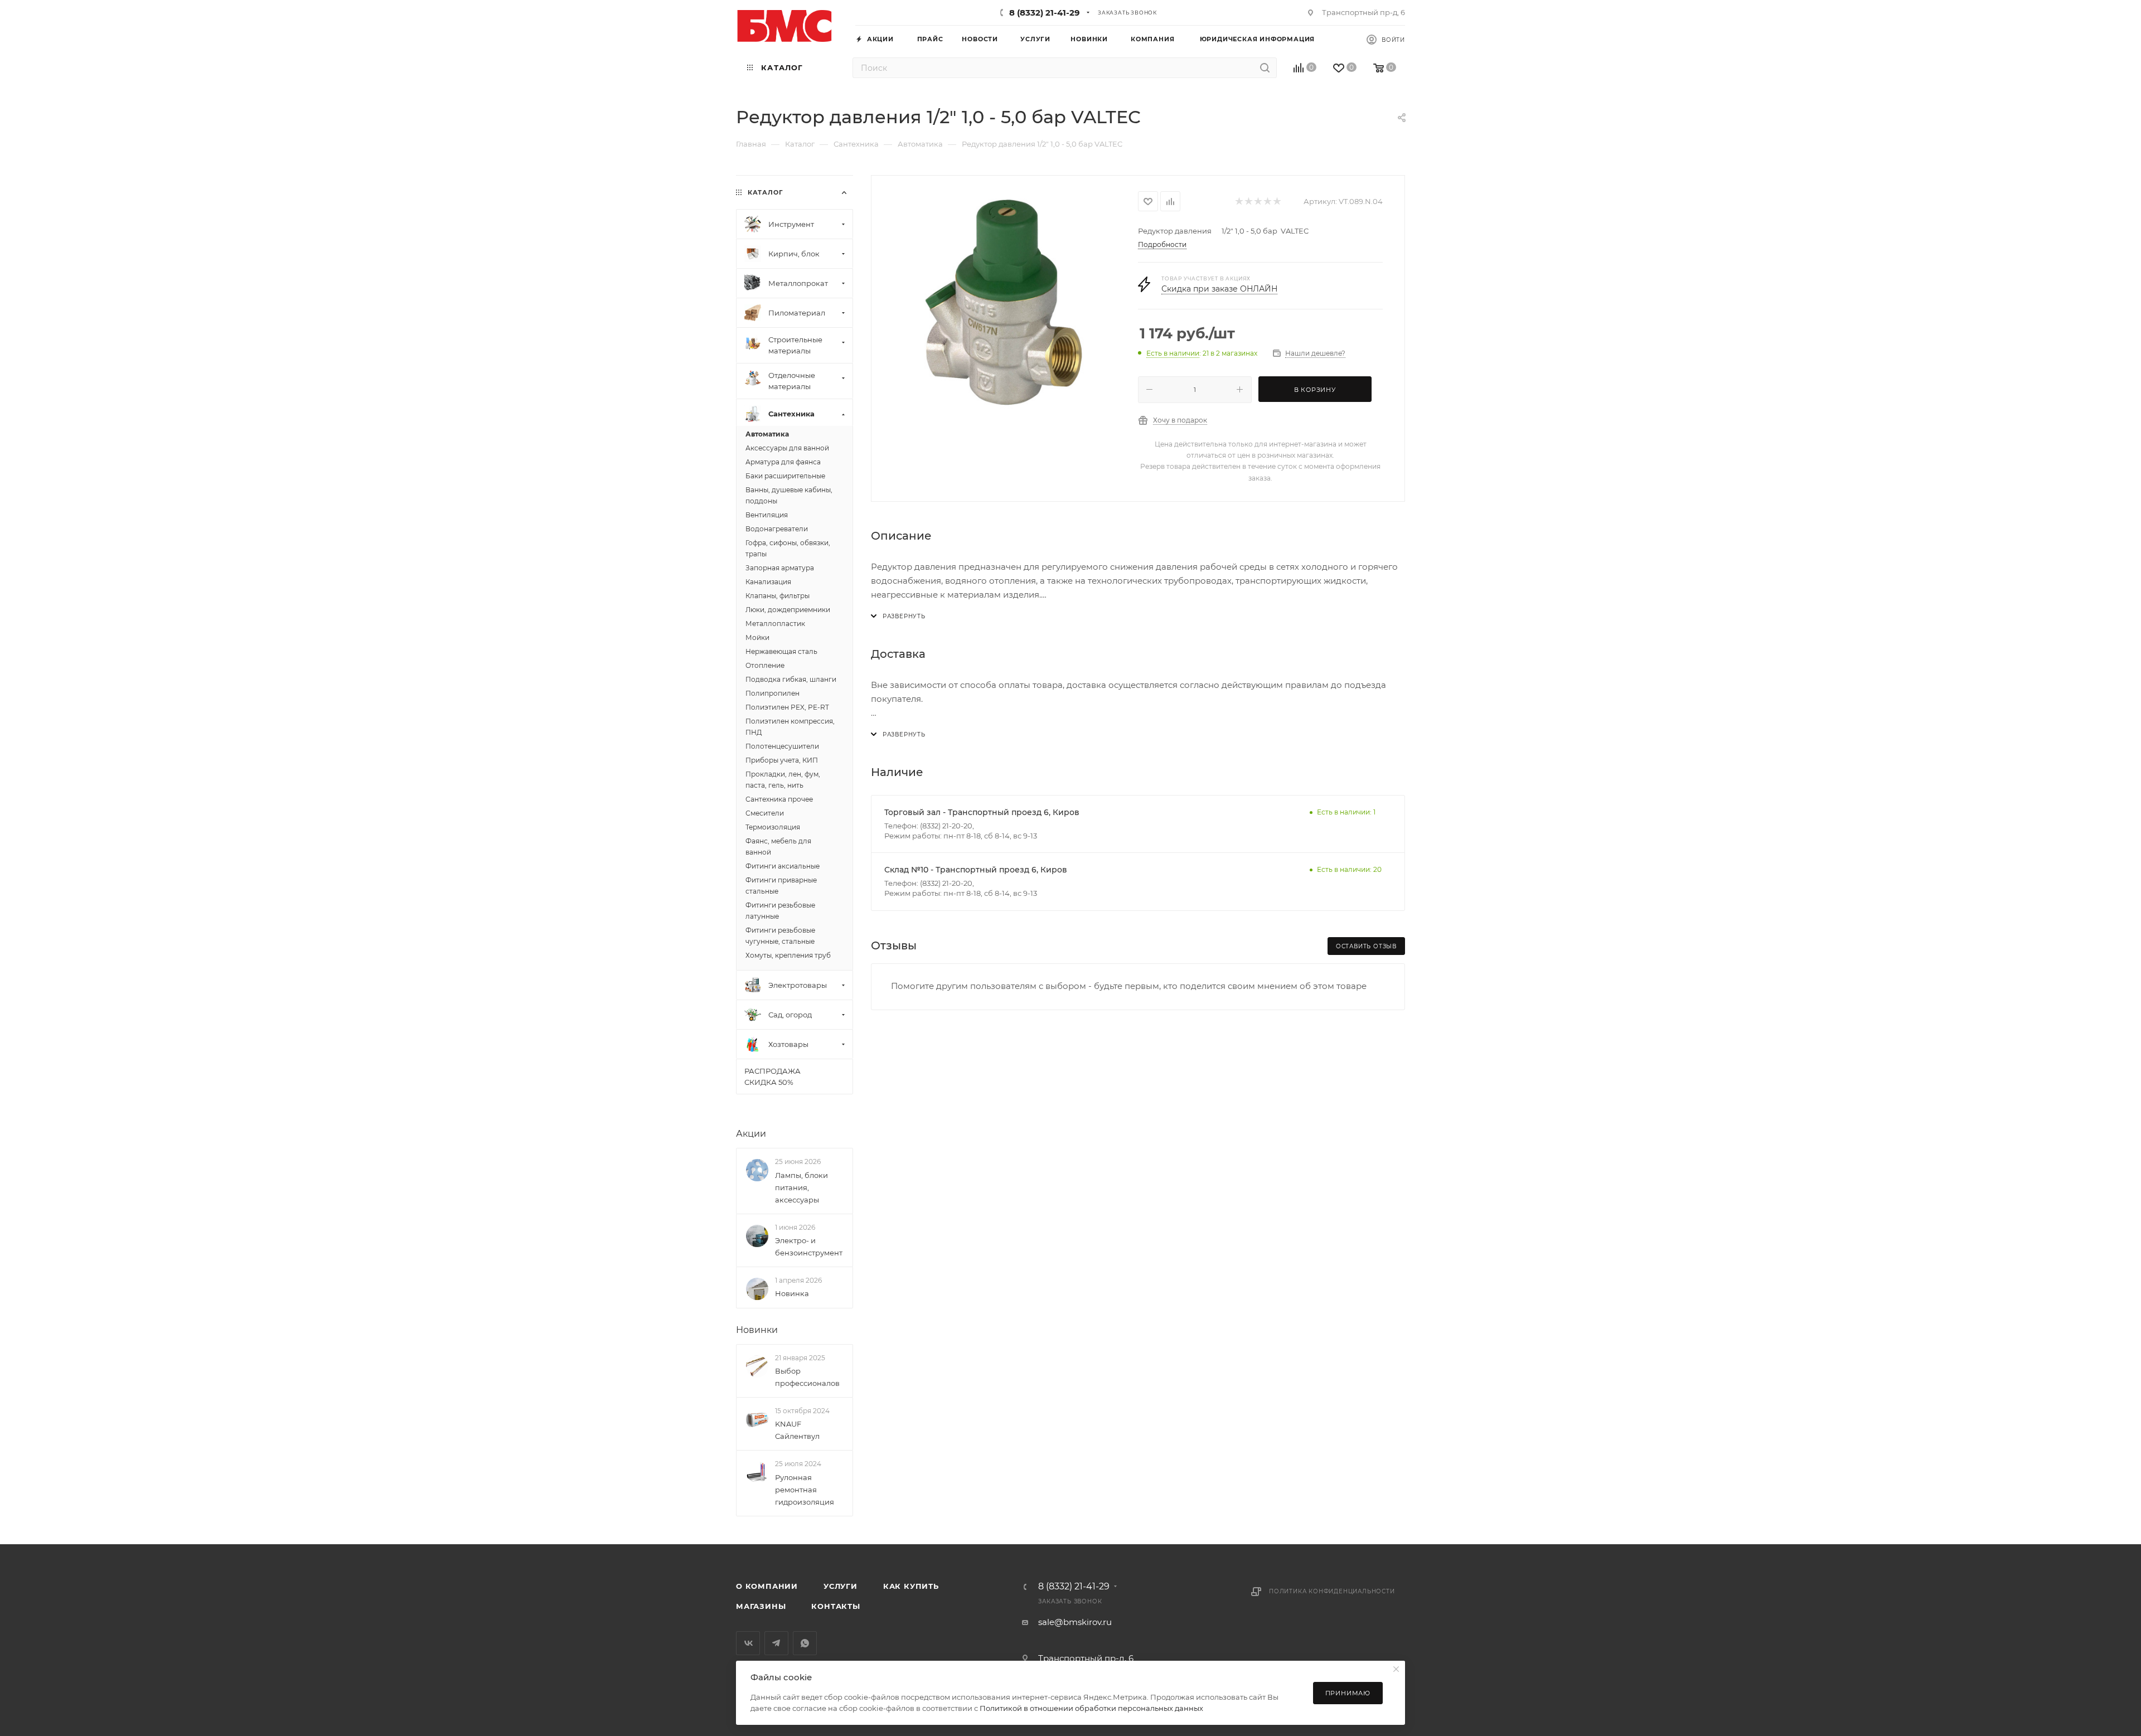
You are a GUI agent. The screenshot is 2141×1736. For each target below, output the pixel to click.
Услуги (841, 1586)
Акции (751, 1134)
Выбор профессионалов (807, 1377)
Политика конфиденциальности (1332, 1591)
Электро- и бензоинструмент (809, 1247)
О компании (767, 1586)
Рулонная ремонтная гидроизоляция (805, 1490)
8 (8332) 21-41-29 (1045, 13)
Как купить (911, 1586)
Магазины (761, 1606)
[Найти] (1265, 68)
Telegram (776, 1643)
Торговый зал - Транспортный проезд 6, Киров (982, 812)
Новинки (757, 1330)
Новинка (792, 1293)
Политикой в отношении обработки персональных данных (1091, 1708)
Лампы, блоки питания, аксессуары (801, 1187)
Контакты (835, 1606)
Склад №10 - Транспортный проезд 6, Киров (976, 870)
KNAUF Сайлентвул (797, 1430)
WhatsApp (805, 1643)
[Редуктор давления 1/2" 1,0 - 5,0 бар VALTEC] (1005, 302)
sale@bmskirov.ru (1075, 1622)
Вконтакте (748, 1643)
